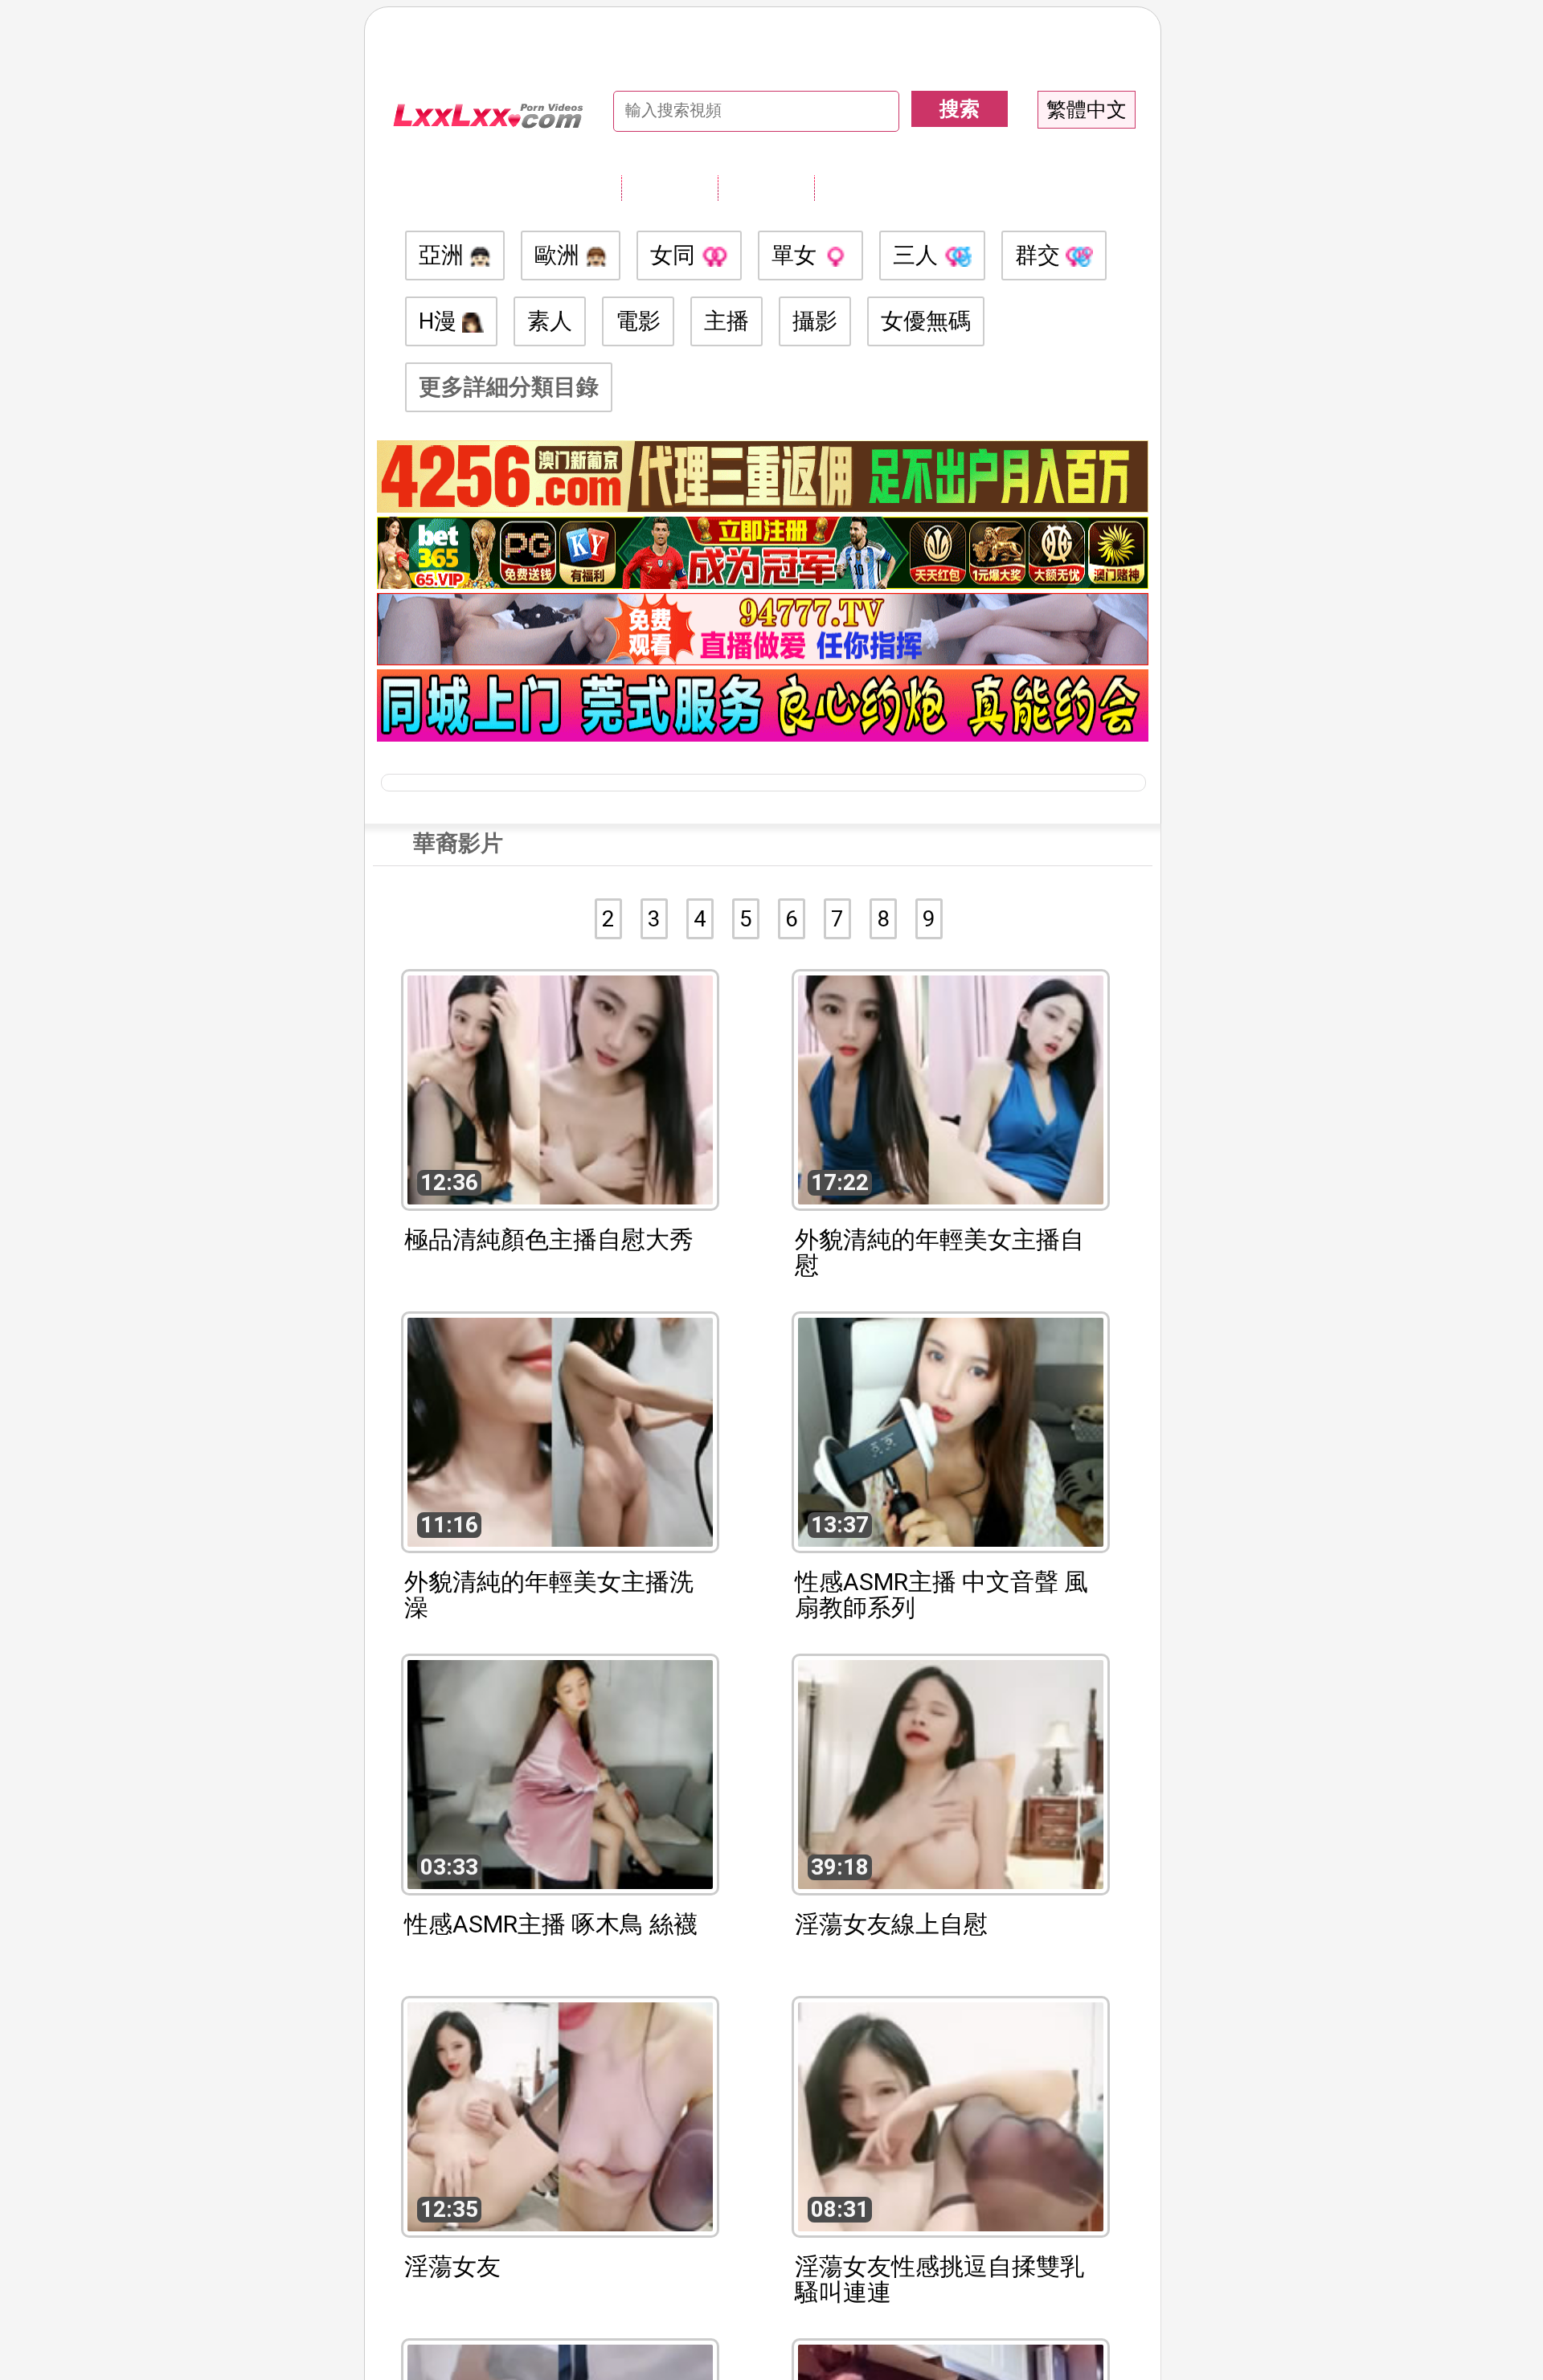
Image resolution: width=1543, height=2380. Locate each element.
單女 (797, 255)
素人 (550, 321)
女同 (675, 255)
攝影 (815, 321)
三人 (918, 255)
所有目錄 (669, 187)
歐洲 (560, 255)
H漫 (440, 321)
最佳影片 (862, 187)
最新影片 (766, 187)
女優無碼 (926, 321)
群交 (1040, 255)
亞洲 (444, 255)
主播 (726, 321)
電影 (638, 321)
